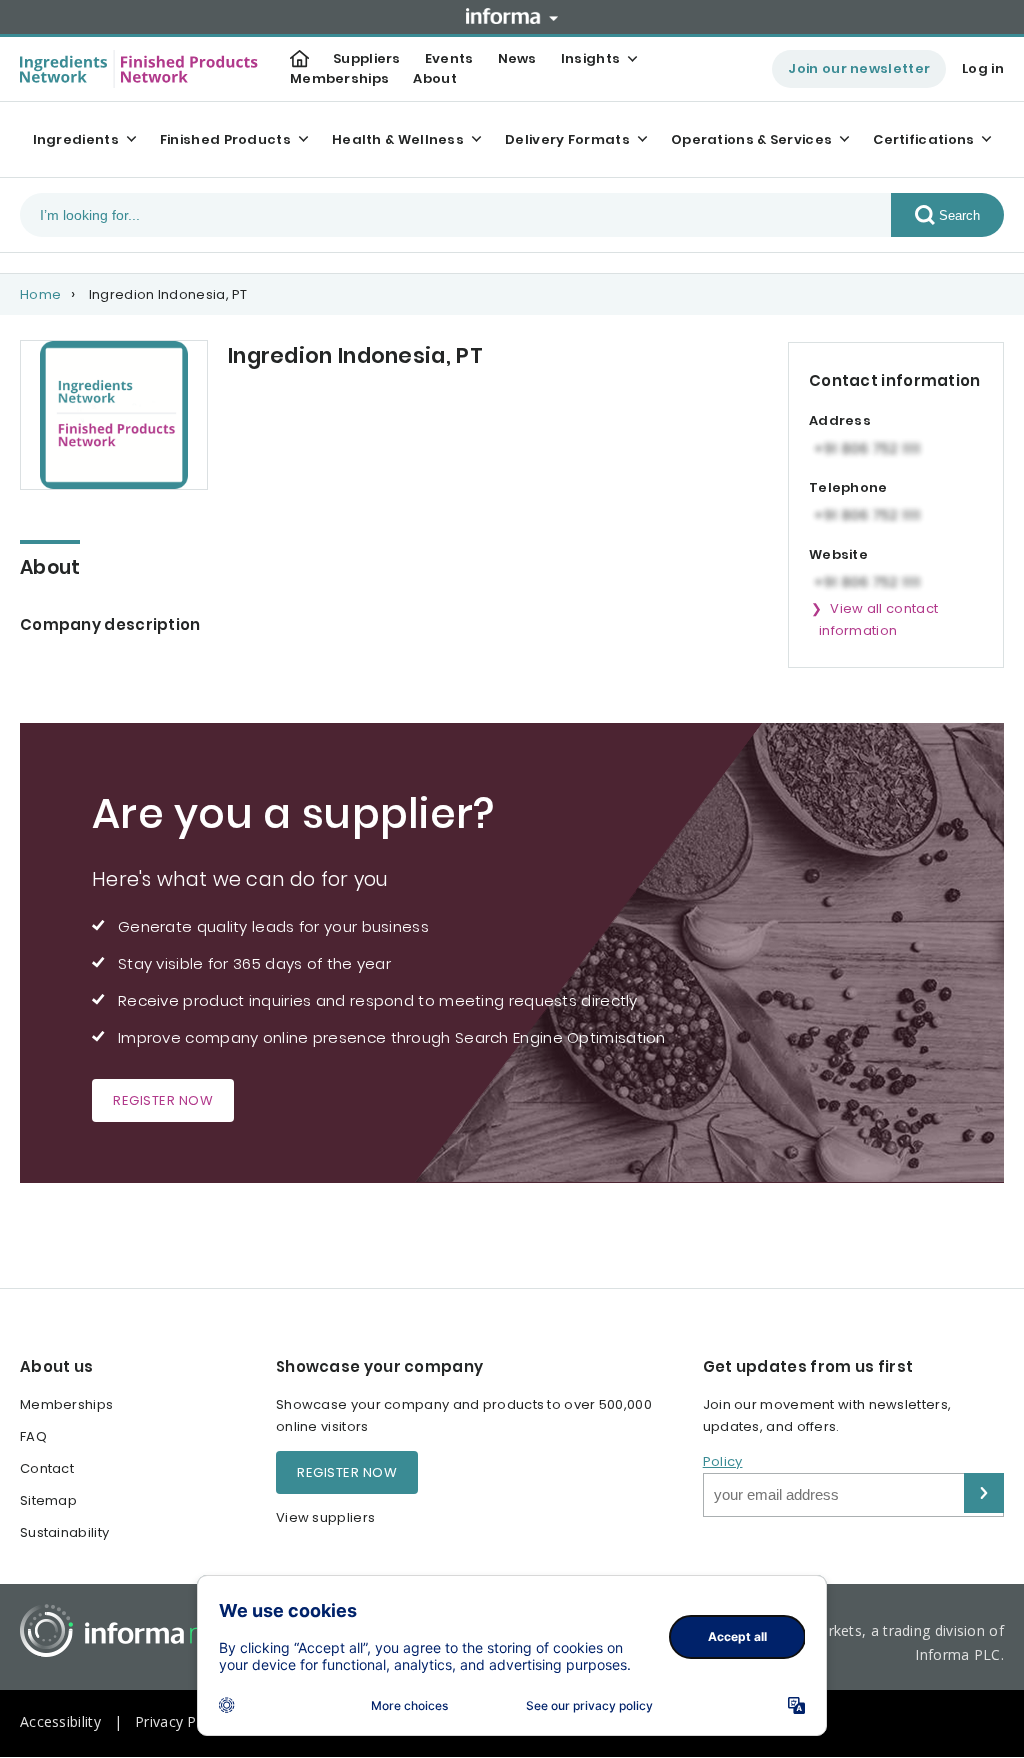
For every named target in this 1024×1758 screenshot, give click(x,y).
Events (449, 58)
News (517, 58)
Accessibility (60, 1721)
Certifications (923, 139)
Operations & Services (751, 139)
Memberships (339, 78)
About (435, 78)
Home (40, 294)
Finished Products (225, 139)
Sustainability (64, 1532)
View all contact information (878, 619)
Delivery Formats (567, 139)
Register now (163, 1100)
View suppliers (325, 1517)
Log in (983, 68)
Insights (590, 58)
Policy (723, 1461)
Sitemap (48, 1500)
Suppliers (367, 58)
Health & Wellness (398, 139)
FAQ (33, 1436)
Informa (512, 16)
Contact (47, 1468)
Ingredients (76, 139)
